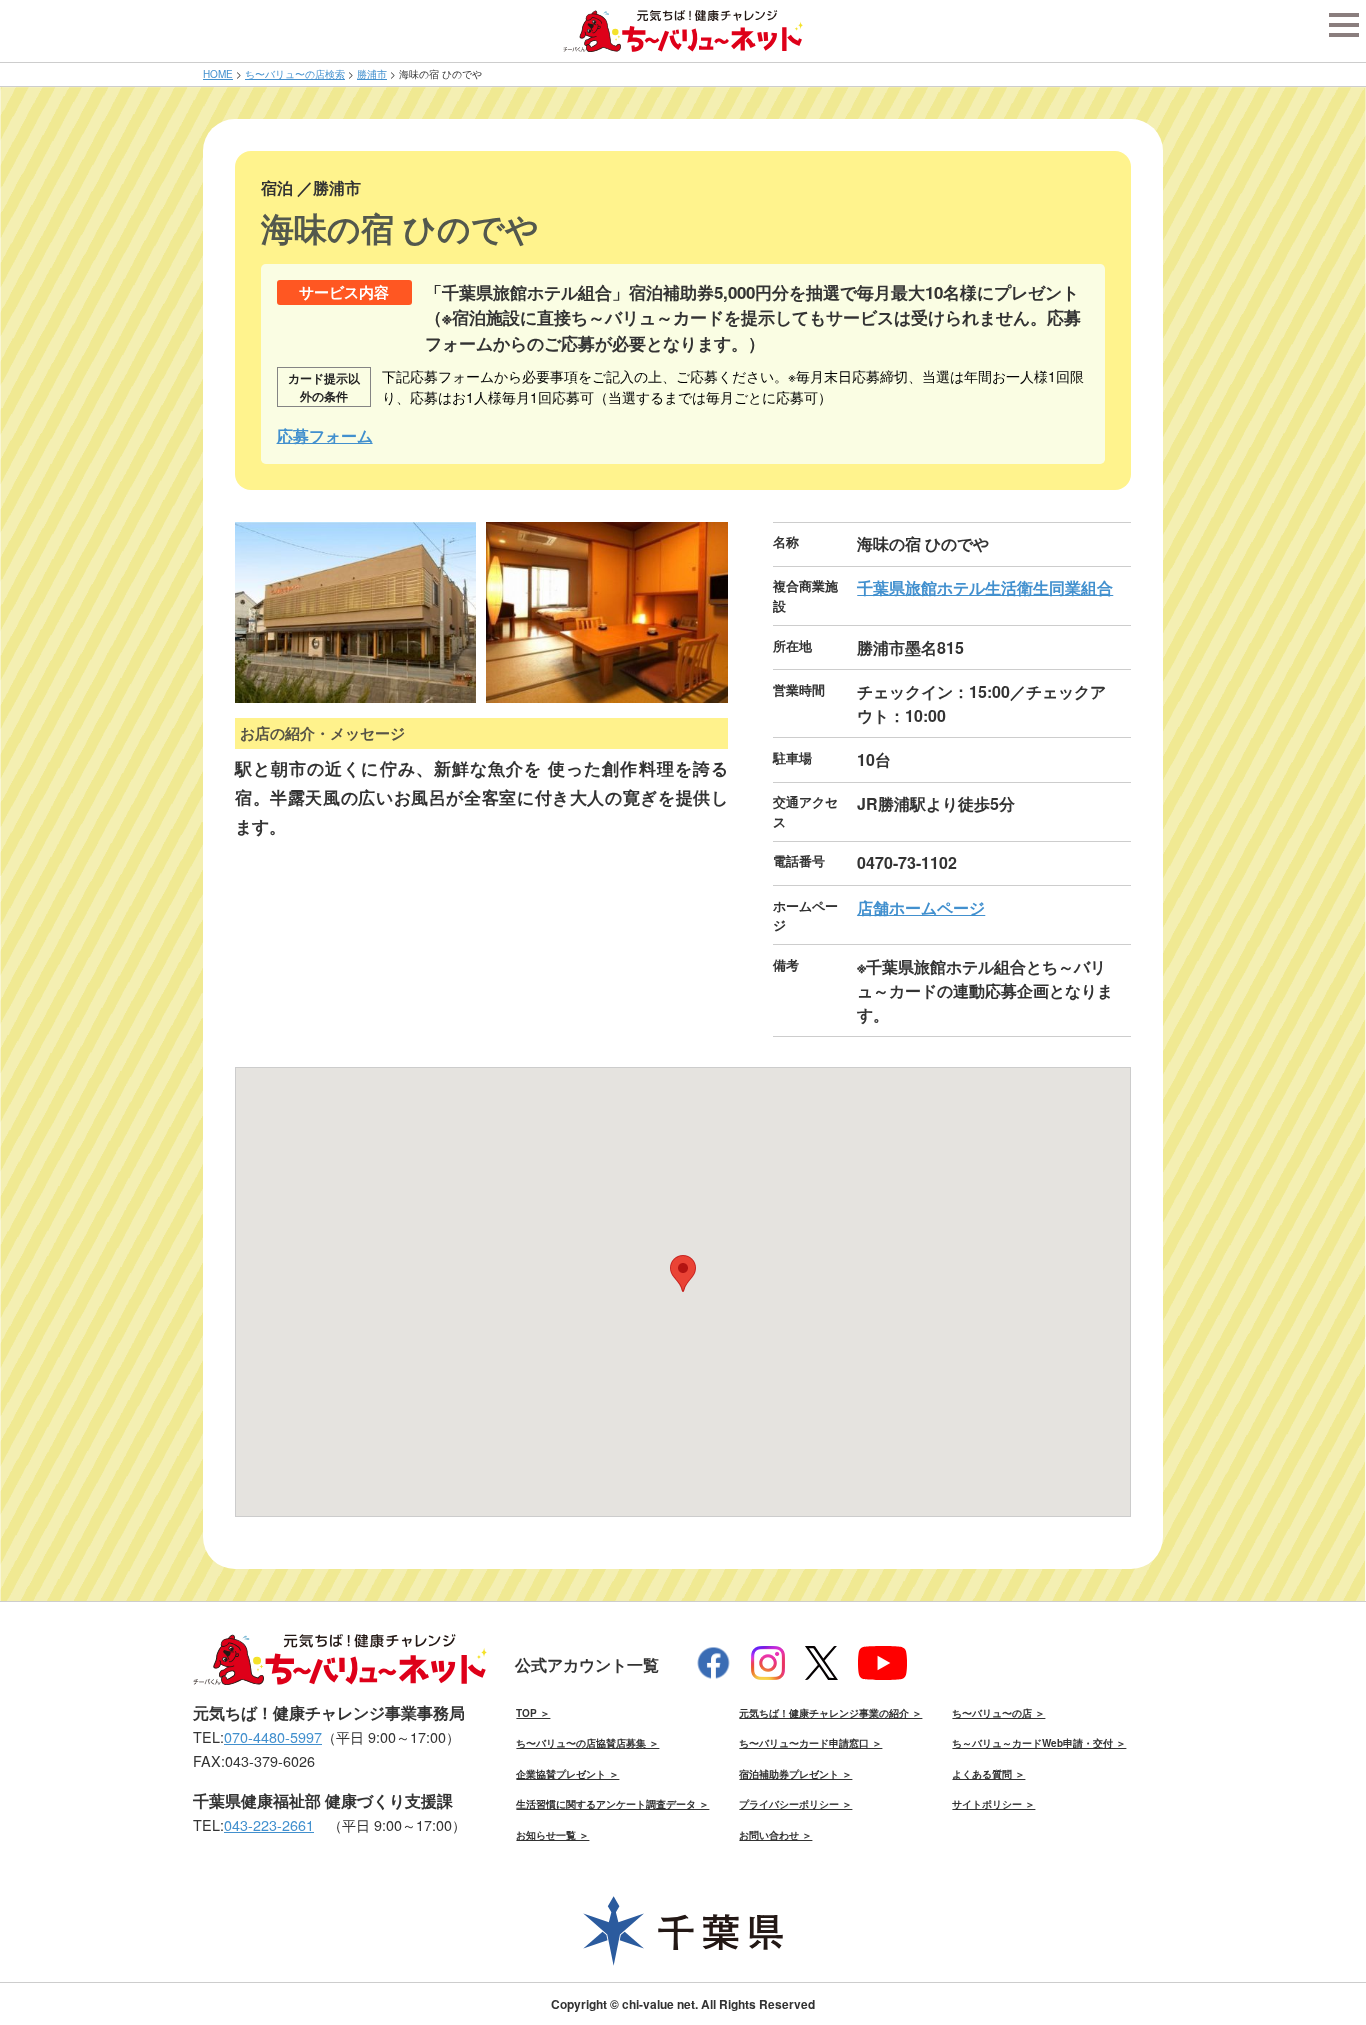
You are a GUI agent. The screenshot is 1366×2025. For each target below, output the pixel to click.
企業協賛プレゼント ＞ (567, 1774)
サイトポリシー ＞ (993, 1804)
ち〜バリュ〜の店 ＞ (998, 1713)
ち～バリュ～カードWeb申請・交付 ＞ (1039, 1743)
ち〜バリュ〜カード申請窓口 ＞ (810, 1743)
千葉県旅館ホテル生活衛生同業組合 (985, 587)
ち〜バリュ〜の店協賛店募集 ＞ (587, 1743)
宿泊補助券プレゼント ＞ (795, 1774)
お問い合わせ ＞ (775, 1835)
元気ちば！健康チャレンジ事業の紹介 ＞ (830, 1713)
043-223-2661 (269, 1824)
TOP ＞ (533, 1713)
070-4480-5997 (273, 1736)
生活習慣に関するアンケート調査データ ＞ (612, 1804)
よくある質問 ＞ (988, 1774)
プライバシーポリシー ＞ (795, 1804)
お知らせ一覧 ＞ (552, 1835)
